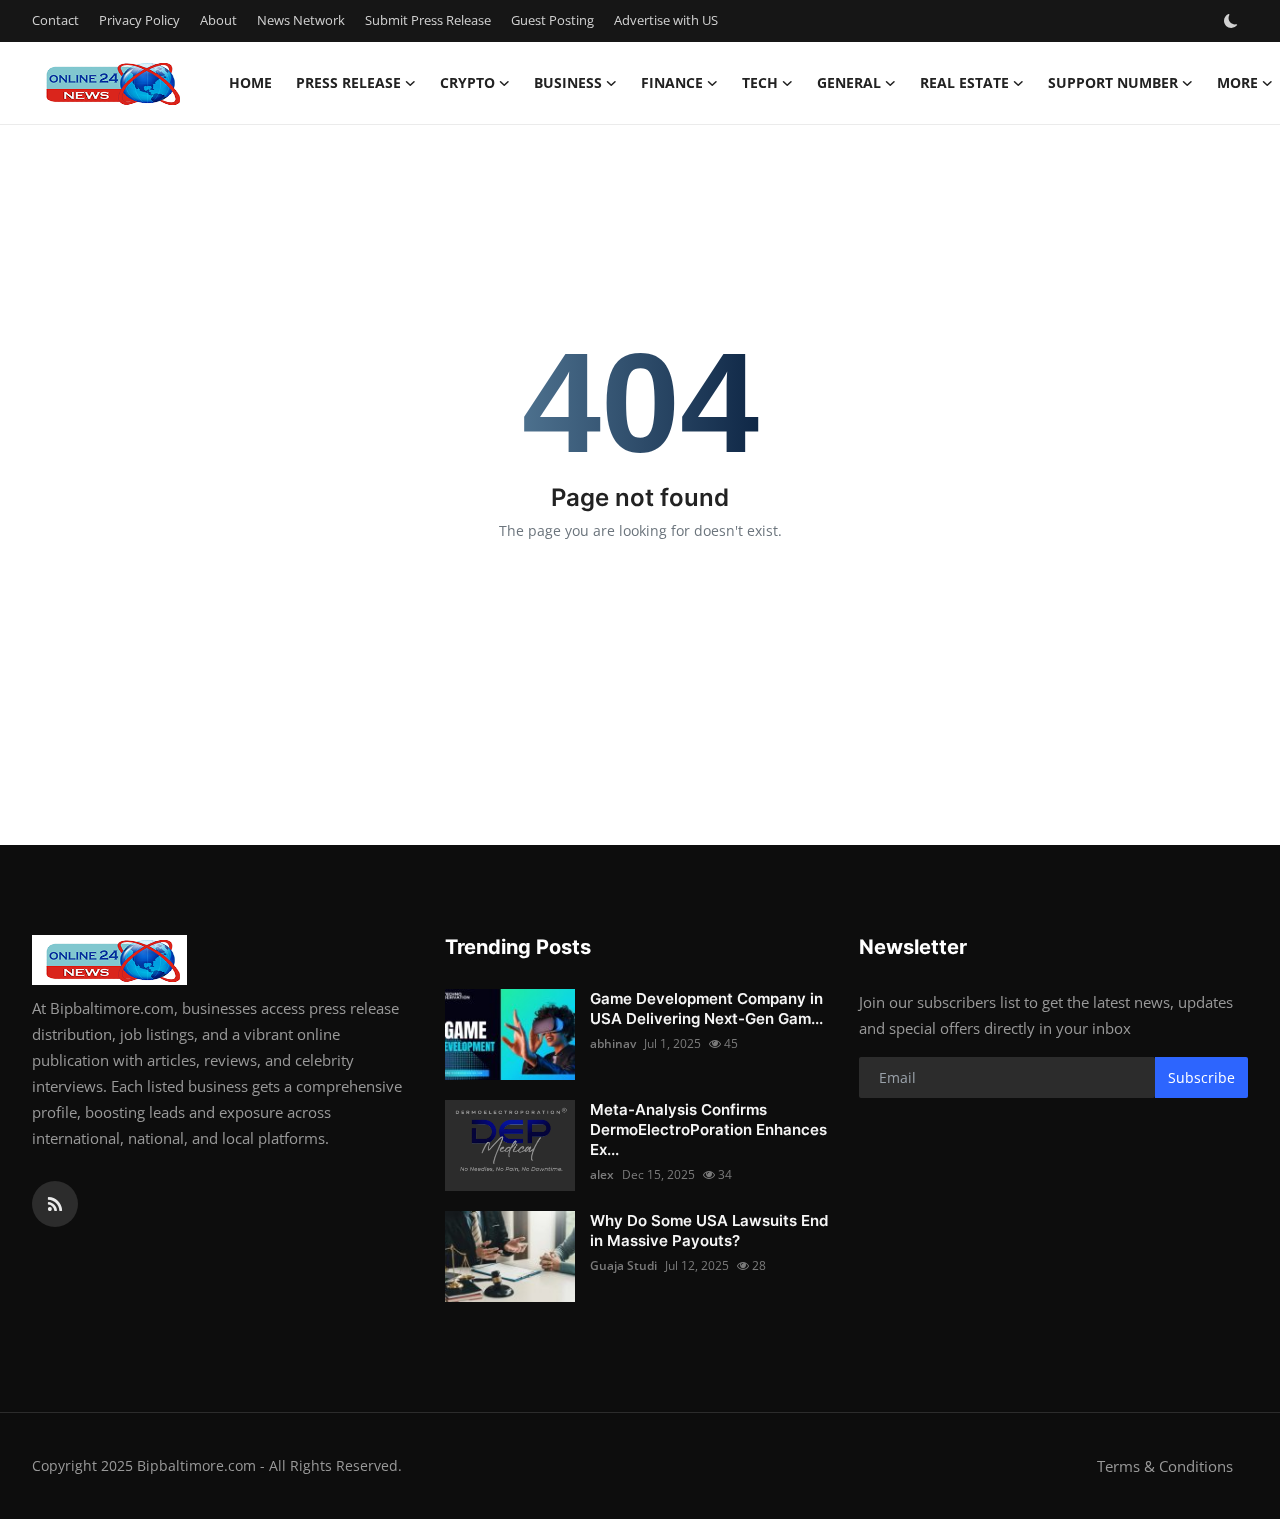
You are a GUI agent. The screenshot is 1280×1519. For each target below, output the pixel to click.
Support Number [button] (1113, 82)
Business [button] (568, 82)
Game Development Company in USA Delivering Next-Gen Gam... (706, 1008)
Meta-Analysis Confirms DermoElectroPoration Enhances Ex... (708, 1129)
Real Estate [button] (964, 82)
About (218, 20)
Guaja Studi (623, 1265)
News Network (301, 20)
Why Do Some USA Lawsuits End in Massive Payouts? (709, 1230)
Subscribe (1201, 1077)
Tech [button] (760, 82)
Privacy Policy (139, 20)
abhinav (613, 1043)
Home (250, 82)
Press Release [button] (348, 82)
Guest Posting (552, 20)
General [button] (849, 82)
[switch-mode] (1233, 21)
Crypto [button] (467, 82)
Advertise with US (666, 20)
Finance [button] (672, 82)
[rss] (55, 1204)
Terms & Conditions (1165, 1466)
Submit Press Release (428, 20)
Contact (55, 20)
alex (602, 1174)
